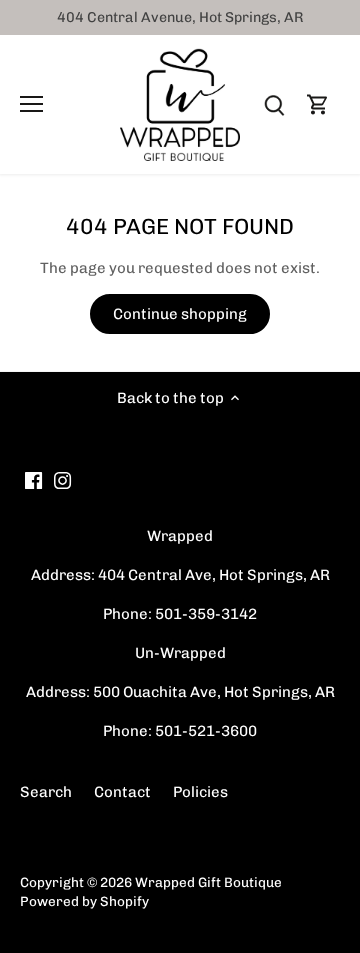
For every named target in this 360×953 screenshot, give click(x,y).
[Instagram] (62, 479)
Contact (122, 792)
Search (46, 792)
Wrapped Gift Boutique (208, 882)
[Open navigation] (31, 104)
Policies (200, 792)
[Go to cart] (318, 104)
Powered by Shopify (84, 901)
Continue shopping (180, 314)
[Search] (274, 104)
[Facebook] (33, 479)
